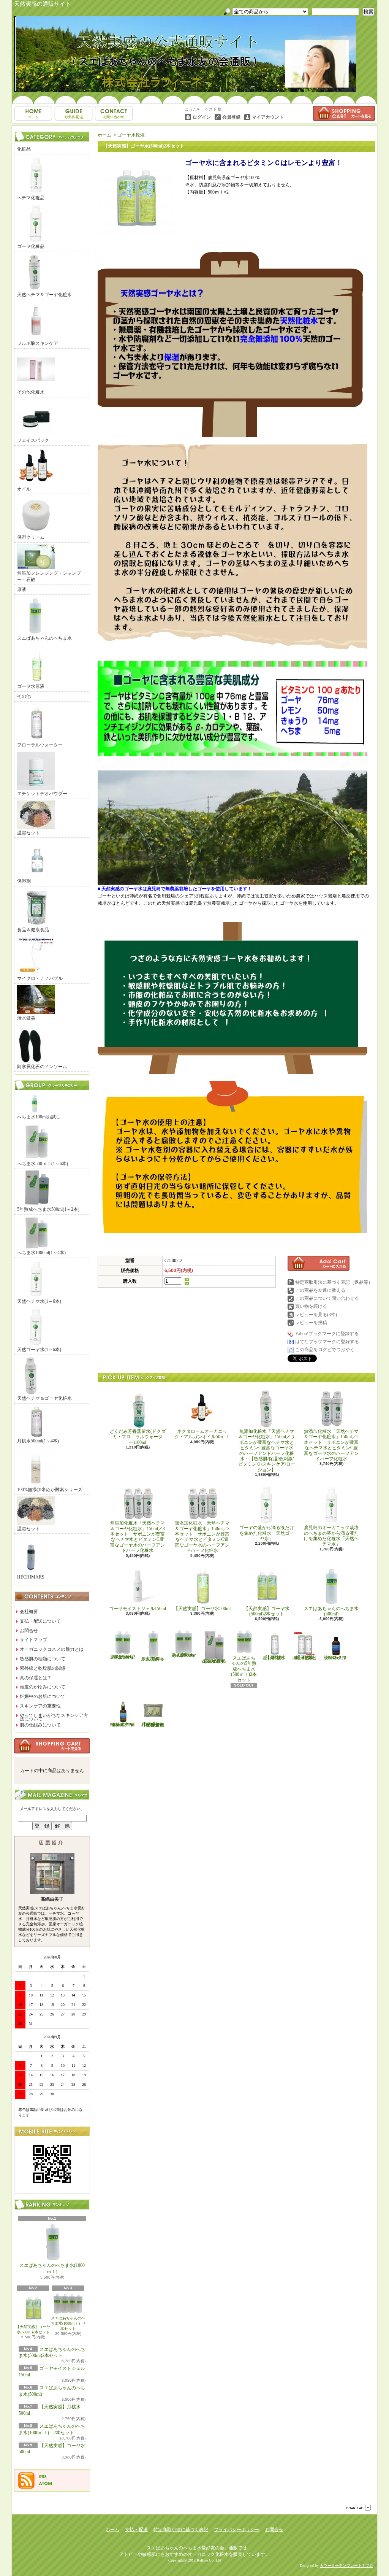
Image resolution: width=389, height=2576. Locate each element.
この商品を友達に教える (320, 1290)
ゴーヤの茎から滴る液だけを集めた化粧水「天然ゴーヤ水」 (267, 1533)
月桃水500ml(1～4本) (38, 1441)
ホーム (33, 113)
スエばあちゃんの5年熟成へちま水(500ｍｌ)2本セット (244, 1669)
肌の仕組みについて (40, 1725)
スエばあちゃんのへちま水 (44, 638)
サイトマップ (33, 1640)
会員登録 (231, 117)
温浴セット (28, 833)
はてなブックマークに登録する (327, 1342)
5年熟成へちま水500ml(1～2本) (48, 1209)
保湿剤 (24, 881)
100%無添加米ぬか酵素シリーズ (50, 1490)
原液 (22, 589)
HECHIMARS (31, 1577)
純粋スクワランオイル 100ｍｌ (337, 1658)
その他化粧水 (31, 392)
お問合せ (114, 113)
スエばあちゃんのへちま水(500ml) (331, 1611)
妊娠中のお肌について (43, 1696)
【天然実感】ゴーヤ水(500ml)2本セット (33, 2329)
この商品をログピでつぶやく (325, 1350)
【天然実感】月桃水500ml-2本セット (305, 1658)
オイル (24, 489)
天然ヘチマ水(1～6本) (39, 1301)
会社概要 (29, 1612)
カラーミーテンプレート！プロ (346, 2566)
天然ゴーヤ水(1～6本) (39, 1350)
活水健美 (26, 1018)
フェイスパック (33, 440)
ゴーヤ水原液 (31, 686)
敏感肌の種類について (43, 1659)
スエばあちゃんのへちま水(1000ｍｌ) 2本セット (183, 1655)
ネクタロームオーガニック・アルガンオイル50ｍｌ (202, 1434)
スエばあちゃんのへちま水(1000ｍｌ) (52, 2269)
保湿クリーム (31, 537)
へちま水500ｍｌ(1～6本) (43, 1164)
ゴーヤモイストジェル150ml (138, 1609)
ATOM (46, 2484)
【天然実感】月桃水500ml (274, 1658)
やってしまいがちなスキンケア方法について (54, 1717)
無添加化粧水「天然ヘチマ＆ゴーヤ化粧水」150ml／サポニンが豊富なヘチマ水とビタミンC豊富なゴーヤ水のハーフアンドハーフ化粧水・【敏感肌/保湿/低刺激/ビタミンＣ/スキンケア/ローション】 (267, 1451)
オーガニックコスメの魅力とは (52, 1649)
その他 (24, 696)
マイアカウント (268, 117)
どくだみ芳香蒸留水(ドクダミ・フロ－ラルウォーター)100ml (138, 1437)
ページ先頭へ (359, 2508)
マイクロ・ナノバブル (40, 978)
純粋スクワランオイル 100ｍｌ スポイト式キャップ (124, 1725)
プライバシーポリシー (237, 2530)
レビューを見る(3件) (316, 1315)
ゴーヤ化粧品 (31, 246)
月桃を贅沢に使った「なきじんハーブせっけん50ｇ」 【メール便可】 (155, 1725)
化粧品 (24, 149)
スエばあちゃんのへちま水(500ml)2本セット (122, 1657)
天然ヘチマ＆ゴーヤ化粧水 (44, 295)
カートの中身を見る (52, 1746)
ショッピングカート (344, 113)
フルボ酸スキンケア (38, 343)
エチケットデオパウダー (42, 794)
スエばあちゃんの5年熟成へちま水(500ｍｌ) (214, 1661)
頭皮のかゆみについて (43, 1687)
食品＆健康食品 (33, 930)
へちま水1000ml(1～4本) (41, 1253)
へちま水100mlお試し (39, 1117)
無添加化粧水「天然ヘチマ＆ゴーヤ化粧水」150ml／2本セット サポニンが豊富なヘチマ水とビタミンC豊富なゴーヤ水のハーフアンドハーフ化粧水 (331, 1445)
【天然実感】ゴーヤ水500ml (202, 1609)
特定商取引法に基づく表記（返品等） (334, 1282)
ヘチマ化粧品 (31, 198)
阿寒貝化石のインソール (42, 1067)
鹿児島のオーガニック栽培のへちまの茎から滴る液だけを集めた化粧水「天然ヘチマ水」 (331, 1536)
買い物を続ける (311, 1306)
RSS (43, 2477)
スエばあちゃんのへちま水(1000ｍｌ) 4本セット (68, 2323)
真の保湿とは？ (36, 1678)
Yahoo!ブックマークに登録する (327, 1334)
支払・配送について (74, 113)
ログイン (202, 117)
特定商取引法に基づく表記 (181, 2530)
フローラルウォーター (40, 745)
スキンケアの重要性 (40, 1706)
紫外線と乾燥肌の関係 (43, 1668)
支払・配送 (136, 2530)
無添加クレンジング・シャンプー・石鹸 (49, 576)
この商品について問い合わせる (327, 1298)
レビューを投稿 (311, 1323)
